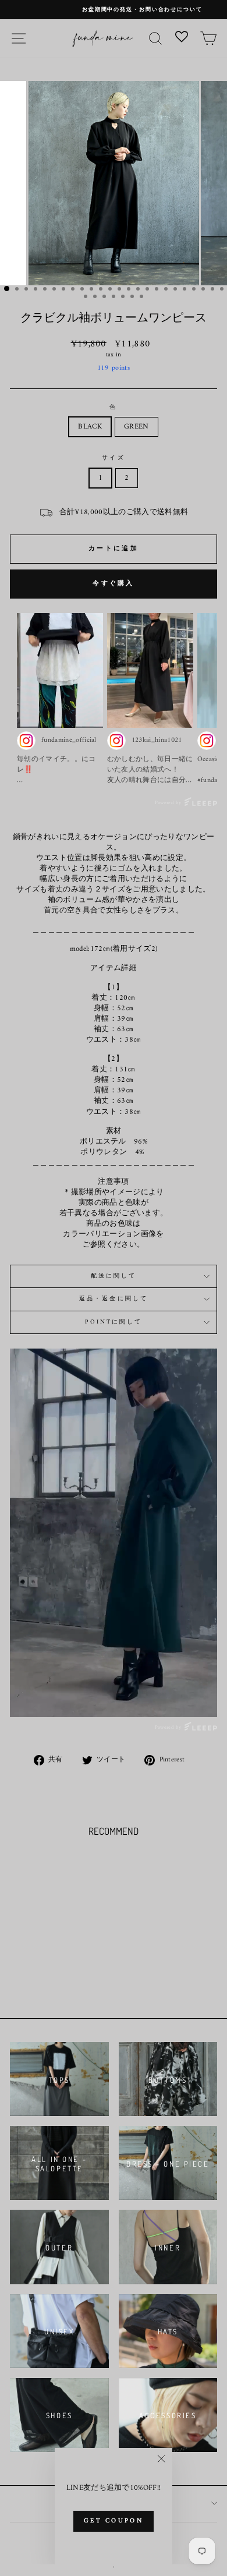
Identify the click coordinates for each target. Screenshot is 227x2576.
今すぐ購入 (114, 584)
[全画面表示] (206, 1697)
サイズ (113, 458)
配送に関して (114, 1276)
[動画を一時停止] (114, 1533)
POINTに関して (114, 1322)
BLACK (90, 427)
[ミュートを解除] (183, 1697)
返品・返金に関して (114, 1299)
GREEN (136, 427)
